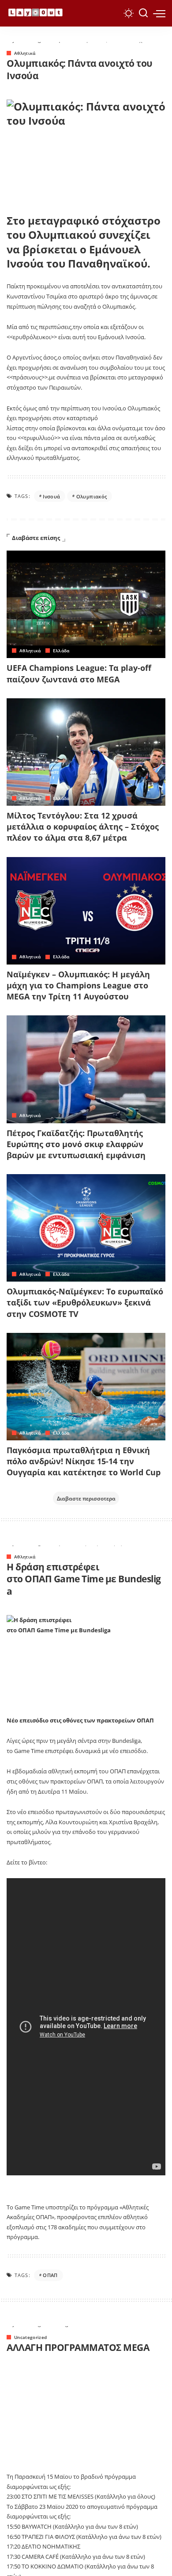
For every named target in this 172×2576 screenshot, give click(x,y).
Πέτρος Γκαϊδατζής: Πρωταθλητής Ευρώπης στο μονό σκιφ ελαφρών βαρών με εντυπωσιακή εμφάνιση (76, 1144)
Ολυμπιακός (92, 496)
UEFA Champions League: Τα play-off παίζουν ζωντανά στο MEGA (79, 673)
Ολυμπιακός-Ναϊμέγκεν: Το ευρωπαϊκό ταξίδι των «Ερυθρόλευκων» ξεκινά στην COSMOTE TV (85, 1302)
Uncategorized (30, 2337)
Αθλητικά (25, 53)
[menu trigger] (159, 13)
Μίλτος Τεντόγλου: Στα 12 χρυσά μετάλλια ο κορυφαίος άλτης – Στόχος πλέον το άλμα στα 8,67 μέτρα (83, 827)
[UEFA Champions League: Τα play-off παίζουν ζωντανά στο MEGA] (86, 604)
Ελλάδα (61, 651)
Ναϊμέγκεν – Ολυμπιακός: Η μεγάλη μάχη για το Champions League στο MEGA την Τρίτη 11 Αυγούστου (78, 985)
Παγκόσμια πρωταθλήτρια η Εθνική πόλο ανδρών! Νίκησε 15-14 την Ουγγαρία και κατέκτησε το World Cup (84, 1461)
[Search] (143, 13)
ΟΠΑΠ (50, 2275)
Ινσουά (51, 496)
